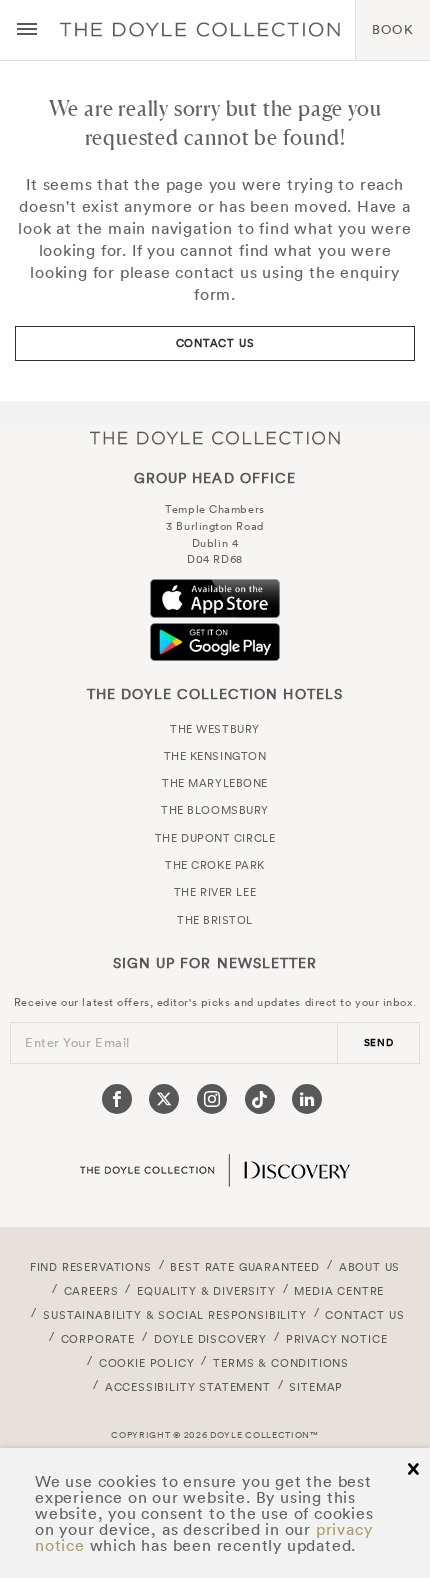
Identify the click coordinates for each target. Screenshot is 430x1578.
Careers (91, 1291)
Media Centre (339, 1291)
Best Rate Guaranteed (245, 1267)
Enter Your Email (77, 1042)
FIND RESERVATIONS (91, 1267)
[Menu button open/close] (27, 30)
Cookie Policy (147, 1363)
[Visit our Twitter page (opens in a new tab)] (164, 1099)
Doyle (200, 30)
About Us (370, 1267)
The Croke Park (215, 865)
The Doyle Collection (215, 437)
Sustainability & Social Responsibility (174, 1315)
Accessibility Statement (188, 1387)
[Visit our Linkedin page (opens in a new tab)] (307, 1099)
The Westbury (215, 729)
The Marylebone (215, 783)
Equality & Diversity (206, 1291)
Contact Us (215, 343)
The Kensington (215, 756)
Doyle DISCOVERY (210, 1339)
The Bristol (215, 920)
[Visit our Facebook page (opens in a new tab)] (117, 1099)
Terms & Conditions (281, 1363)
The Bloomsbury (215, 810)
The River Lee (215, 892)
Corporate (98, 1339)
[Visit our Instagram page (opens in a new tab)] (212, 1099)
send (379, 1042)
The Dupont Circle (215, 838)
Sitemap (316, 1387)
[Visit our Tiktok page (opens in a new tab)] (260, 1099)
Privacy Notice (337, 1339)
